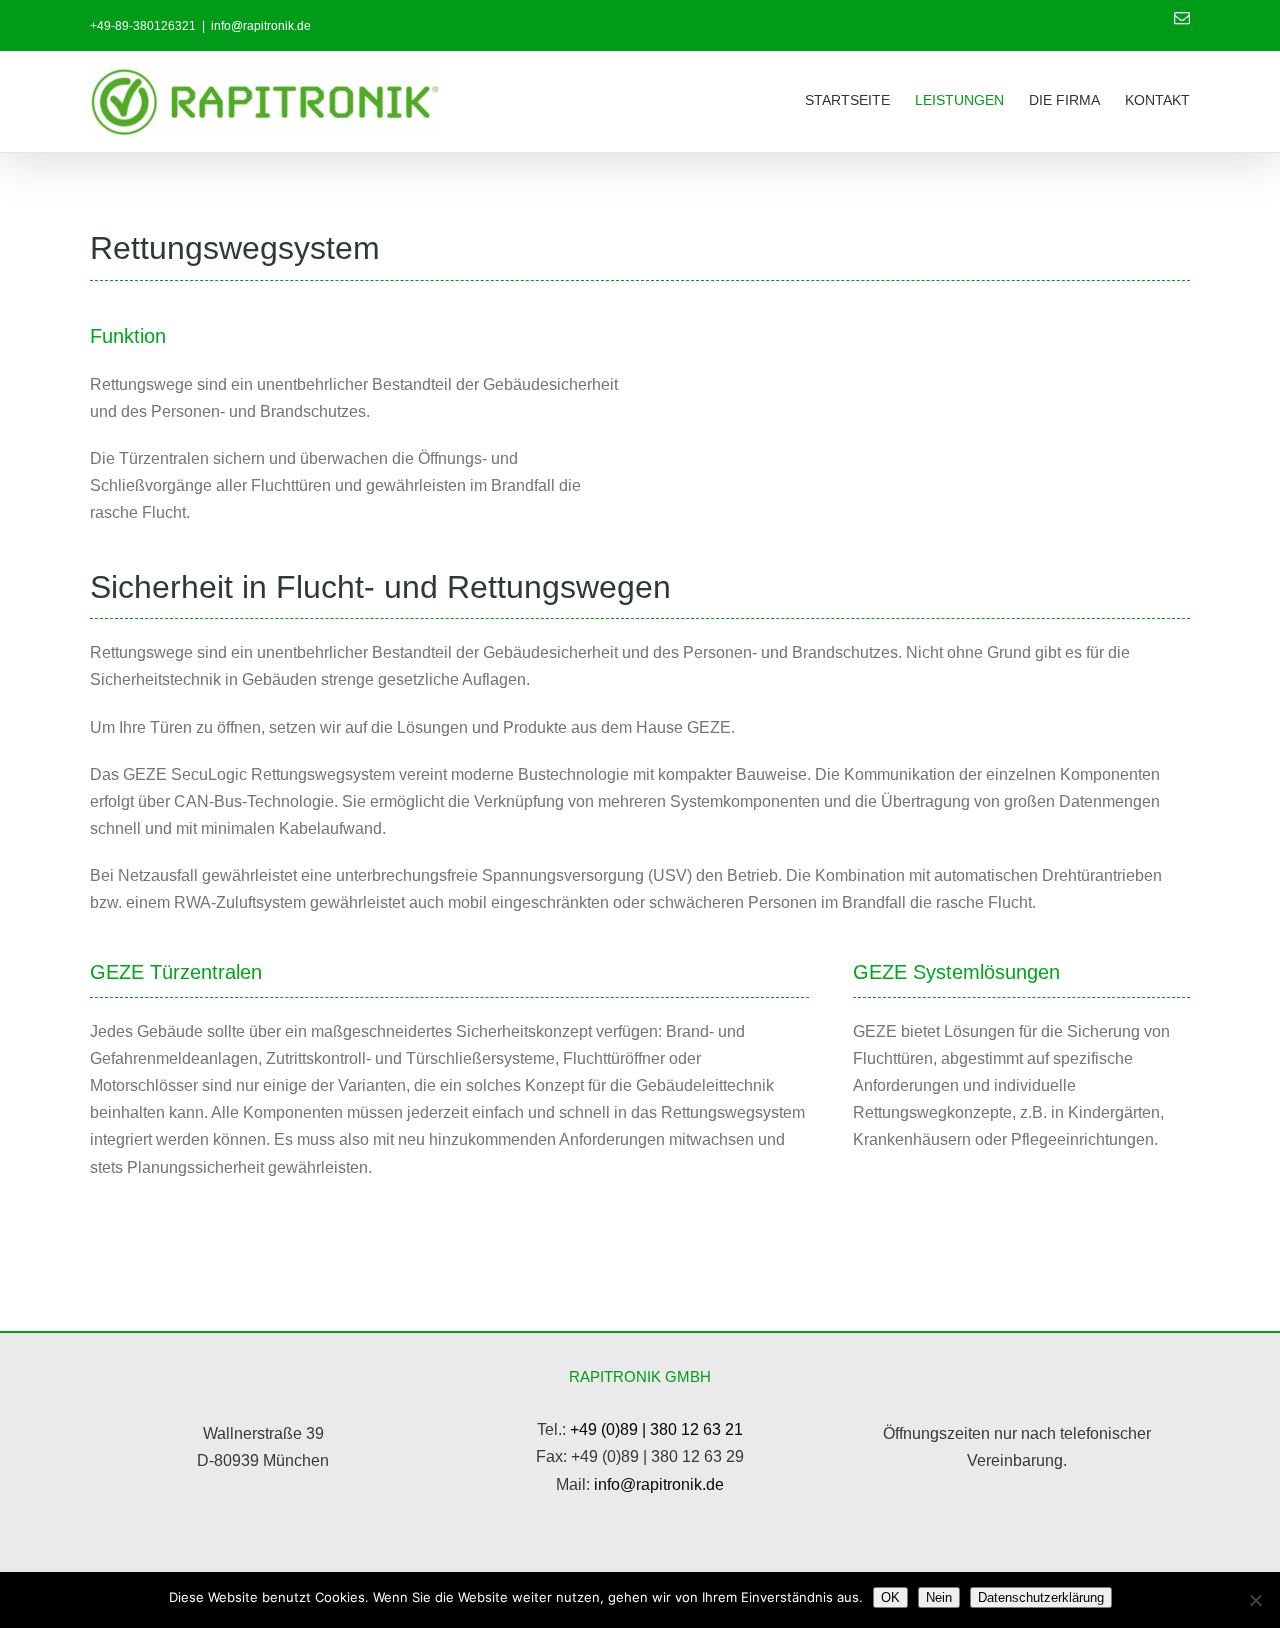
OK (890, 1597)
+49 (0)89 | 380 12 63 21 (656, 1429)
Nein (939, 1597)
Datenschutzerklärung (1041, 1597)
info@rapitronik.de (261, 26)
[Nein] (1255, 1600)
